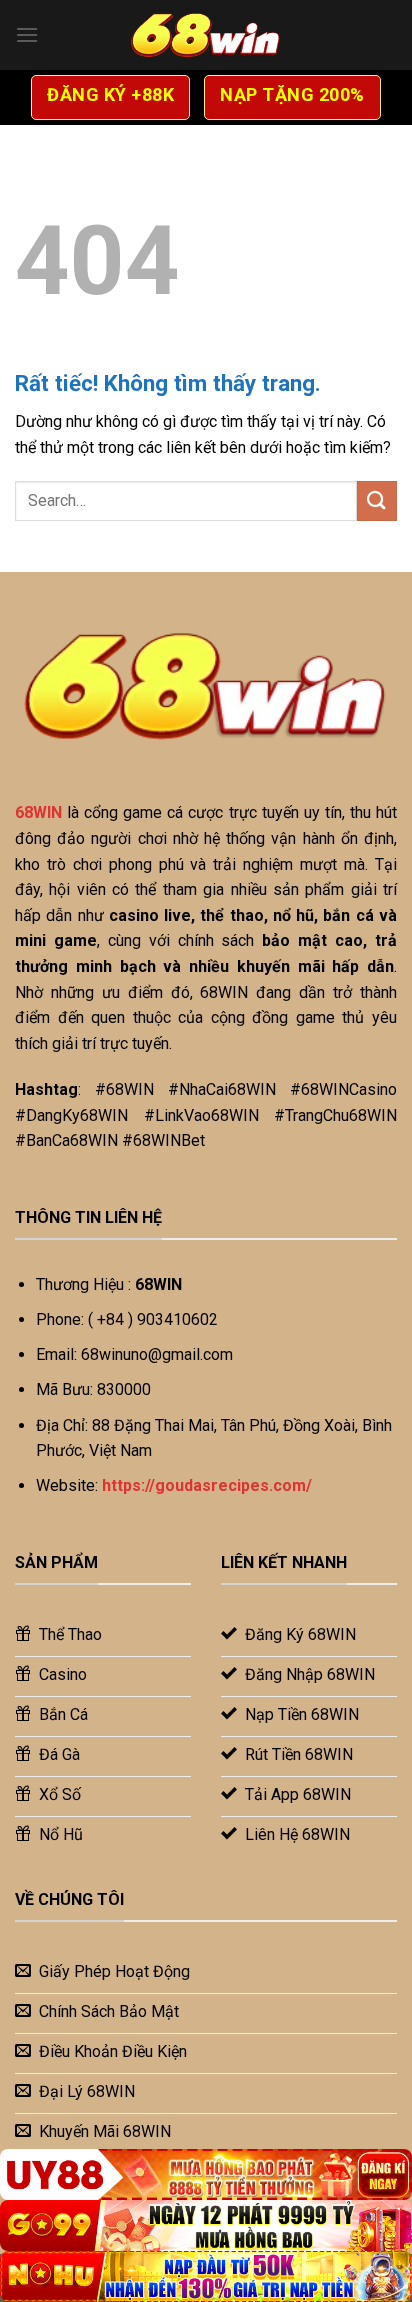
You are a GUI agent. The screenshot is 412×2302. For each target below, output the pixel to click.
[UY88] (206, 2174)
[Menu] (27, 34)
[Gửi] (377, 500)
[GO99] (206, 2225)
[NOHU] (206, 2276)
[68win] (206, 35)
